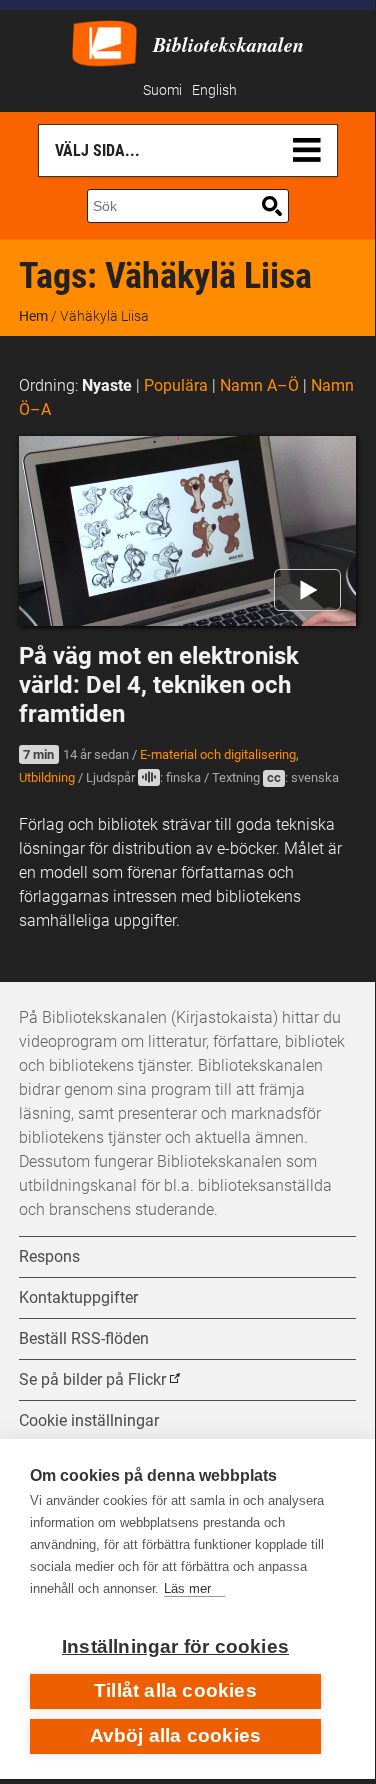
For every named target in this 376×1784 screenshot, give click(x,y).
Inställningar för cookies (175, 1646)
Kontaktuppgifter (78, 1297)
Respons (49, 1256)
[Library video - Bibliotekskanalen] (104, 41)
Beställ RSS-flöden (84, 1338)
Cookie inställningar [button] (89, 1420)
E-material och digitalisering (218, 754)
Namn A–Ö (259, 385)
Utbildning (47, 777)
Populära (176, 385)
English (214, 90)
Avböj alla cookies (176, 1735)
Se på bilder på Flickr (92, 1379)
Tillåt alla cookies (175, 1690)
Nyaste (107, 385)
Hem (33, 316)
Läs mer (187, 1588)
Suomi (162, 90)
